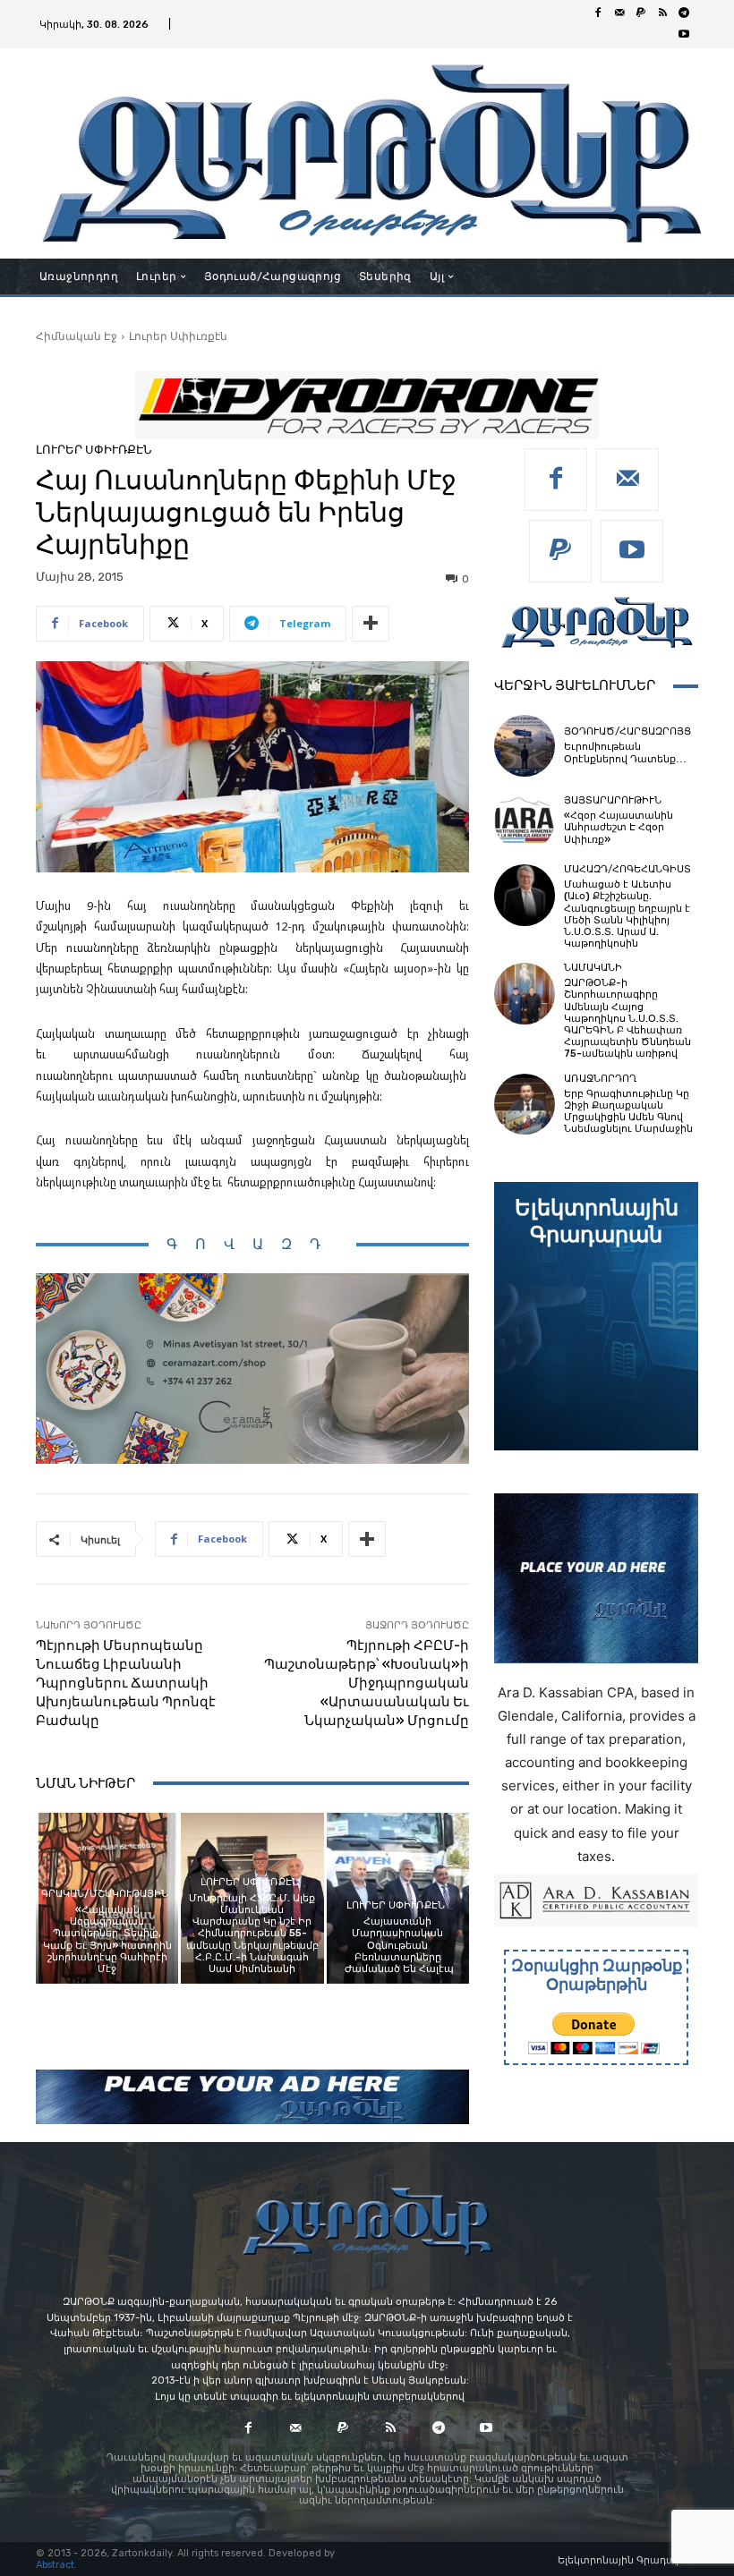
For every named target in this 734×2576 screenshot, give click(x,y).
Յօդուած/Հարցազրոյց (627, 731)
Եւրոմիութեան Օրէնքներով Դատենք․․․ (625, 752)
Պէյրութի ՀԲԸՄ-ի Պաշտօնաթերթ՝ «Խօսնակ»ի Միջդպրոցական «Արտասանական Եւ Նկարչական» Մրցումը (367, 1683)
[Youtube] (684, 35)
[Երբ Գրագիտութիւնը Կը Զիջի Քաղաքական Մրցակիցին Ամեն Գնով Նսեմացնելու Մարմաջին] (525, 1104)
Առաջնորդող (600, 1079)
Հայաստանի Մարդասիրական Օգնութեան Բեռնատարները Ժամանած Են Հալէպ (398, 1945)
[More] (371, 624)
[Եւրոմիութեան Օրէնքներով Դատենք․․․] (525, 745)
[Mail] (619, 13)
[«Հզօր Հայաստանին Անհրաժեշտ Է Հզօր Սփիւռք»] (525, 820)
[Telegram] (684, 13)
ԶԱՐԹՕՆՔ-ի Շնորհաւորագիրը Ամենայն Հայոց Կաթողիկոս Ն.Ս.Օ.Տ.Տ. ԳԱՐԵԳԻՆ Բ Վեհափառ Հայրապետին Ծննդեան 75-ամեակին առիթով (627, 1018)
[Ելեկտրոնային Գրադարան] (596, 1316)
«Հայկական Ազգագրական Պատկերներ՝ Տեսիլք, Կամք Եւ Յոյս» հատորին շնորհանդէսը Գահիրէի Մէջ (107, 1939)
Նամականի (593, 968)
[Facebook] (598, 13)
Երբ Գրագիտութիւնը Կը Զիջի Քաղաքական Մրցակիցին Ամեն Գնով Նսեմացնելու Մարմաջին (628, 1112)
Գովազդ (252, 1244)
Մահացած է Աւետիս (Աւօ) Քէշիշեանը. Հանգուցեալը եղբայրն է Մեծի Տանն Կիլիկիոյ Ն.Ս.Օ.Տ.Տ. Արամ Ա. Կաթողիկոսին (627, 914)
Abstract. (56, 2565)
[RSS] (662, 13)
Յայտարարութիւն (613, 800)
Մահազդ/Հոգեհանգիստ (627, 869)
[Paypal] (641, 13)
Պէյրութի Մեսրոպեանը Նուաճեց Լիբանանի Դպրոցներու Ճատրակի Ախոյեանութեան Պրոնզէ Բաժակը (126, 1683)
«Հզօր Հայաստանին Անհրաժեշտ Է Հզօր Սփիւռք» (619, 827)
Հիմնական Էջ (77, 336)
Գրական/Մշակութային (105, 1894)
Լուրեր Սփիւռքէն (178, 336)
